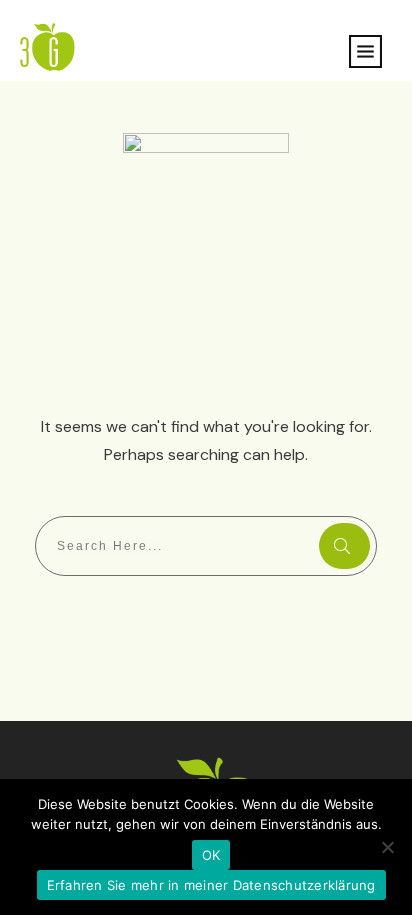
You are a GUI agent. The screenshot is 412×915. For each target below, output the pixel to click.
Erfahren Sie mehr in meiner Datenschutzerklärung (211, 885)
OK (211, 855)
